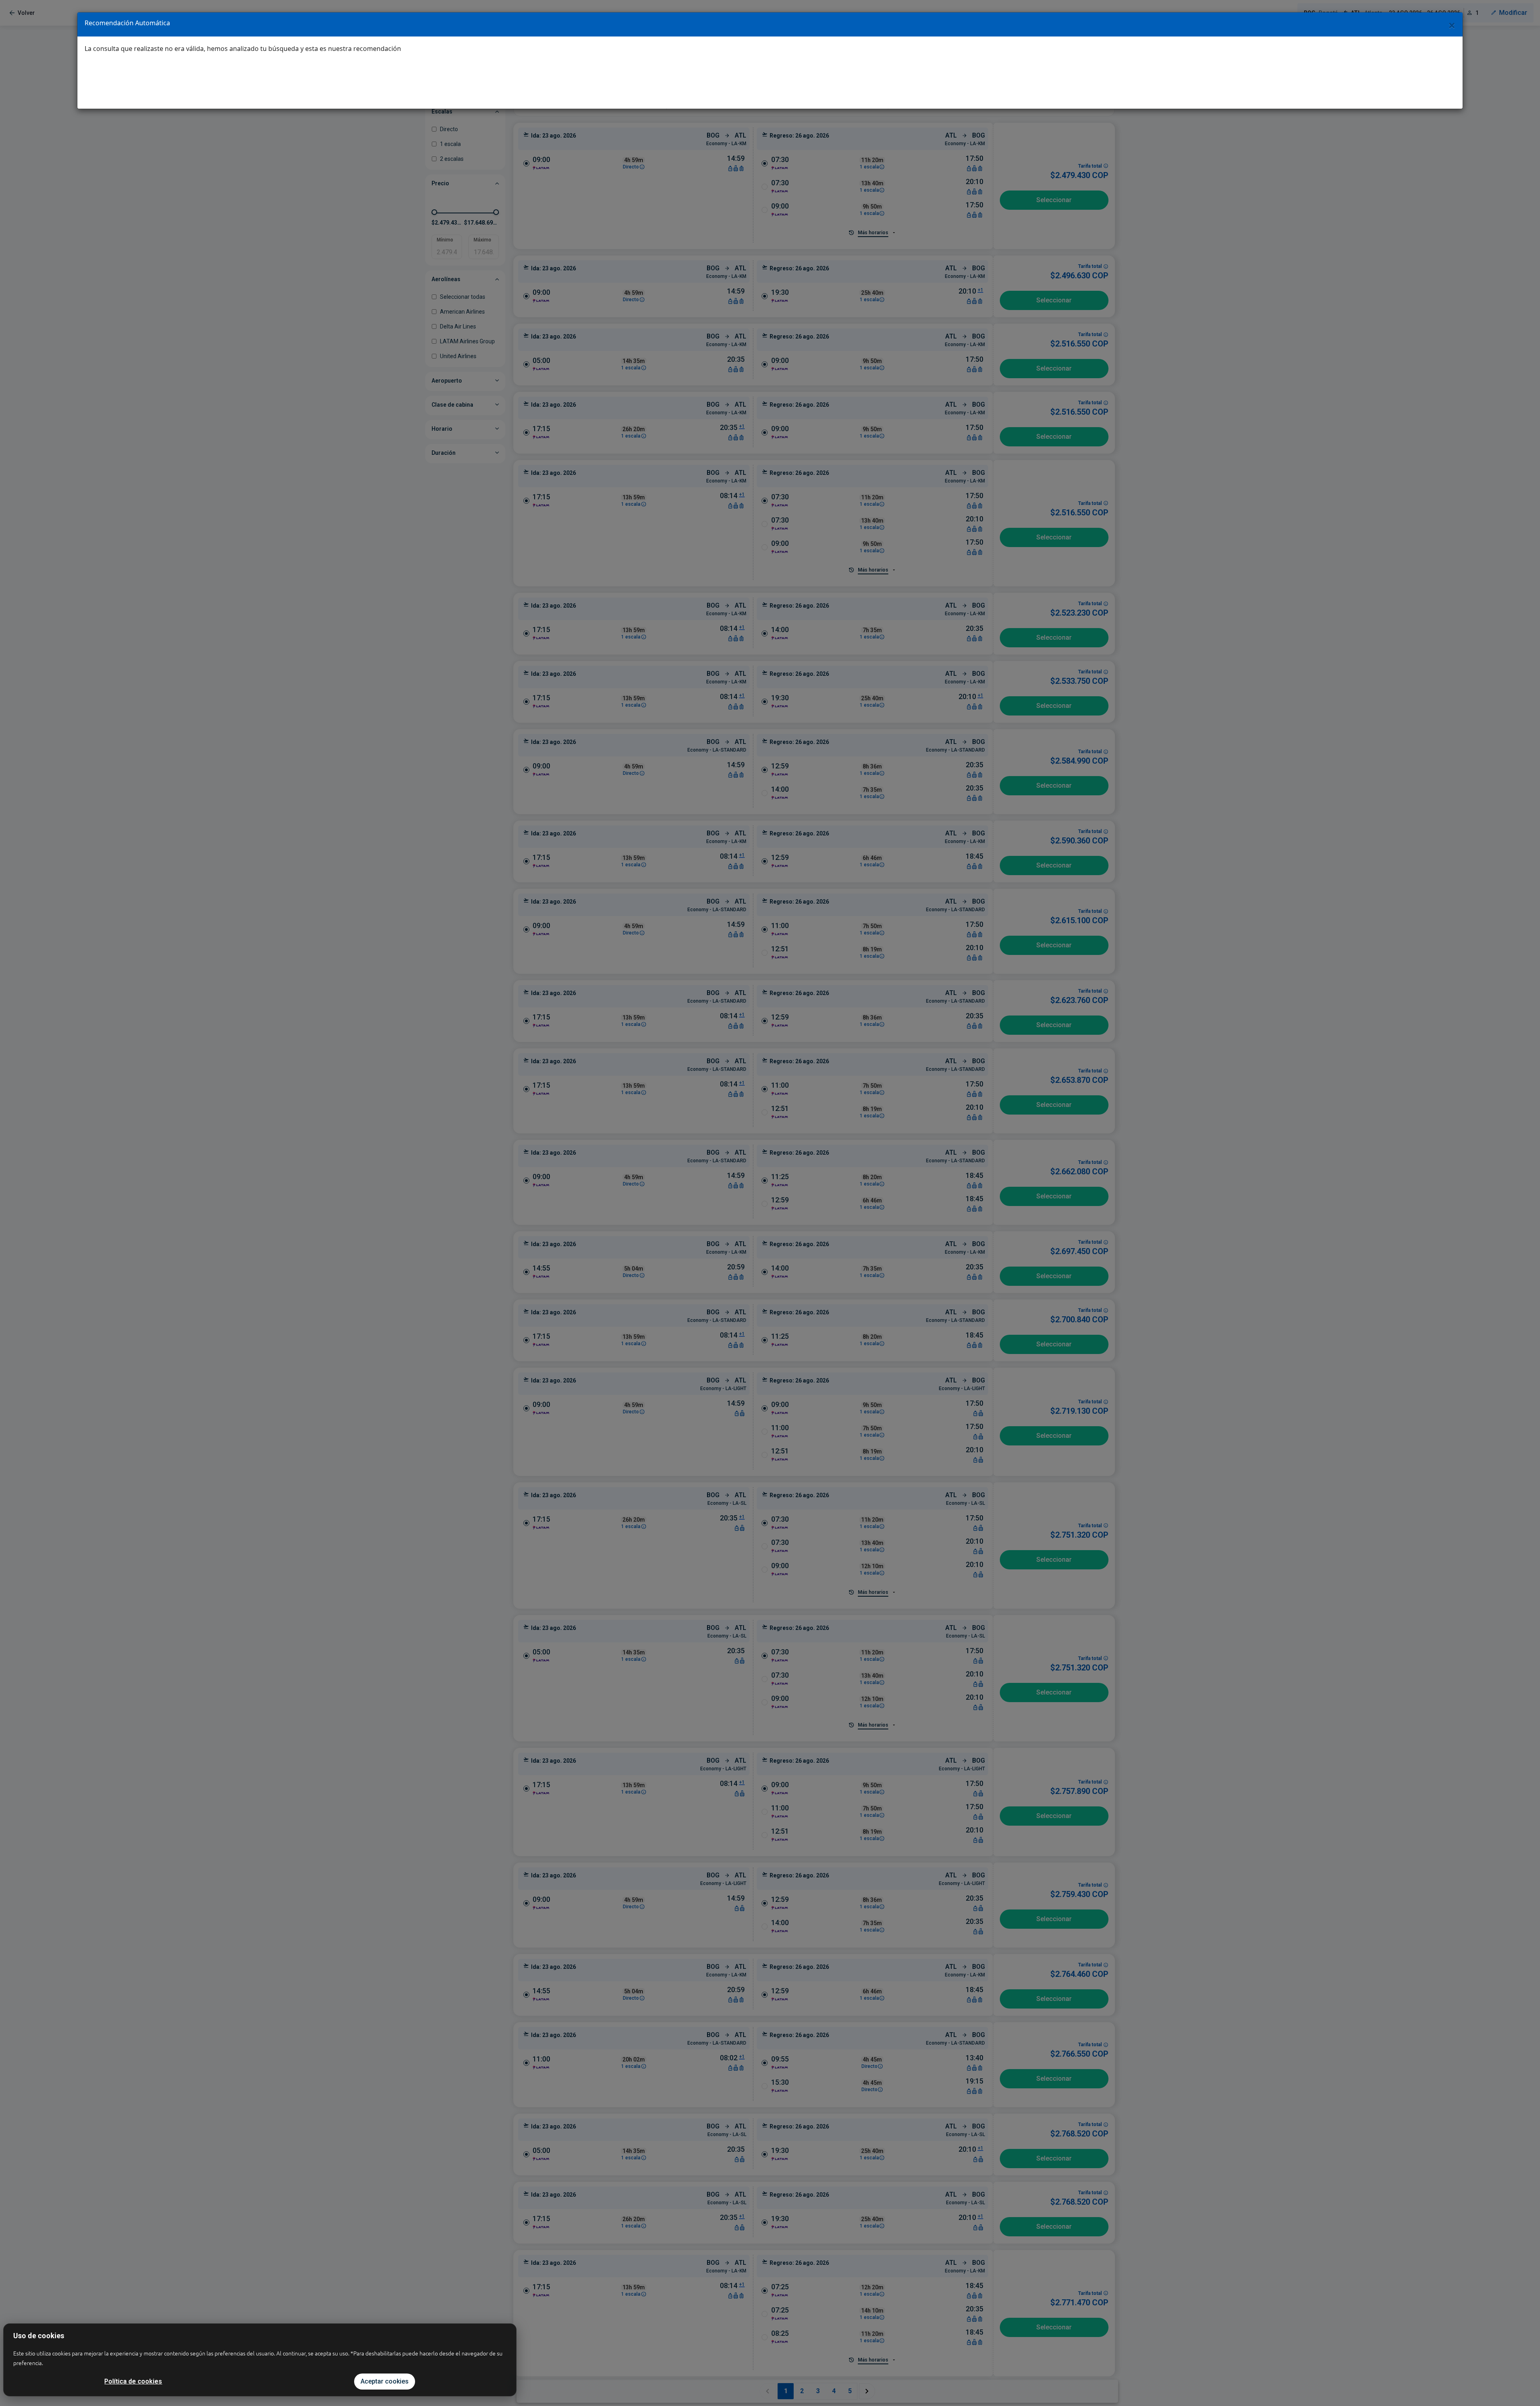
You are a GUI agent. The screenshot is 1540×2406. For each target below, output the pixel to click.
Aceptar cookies (385, 2381)
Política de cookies (133, 2381)
